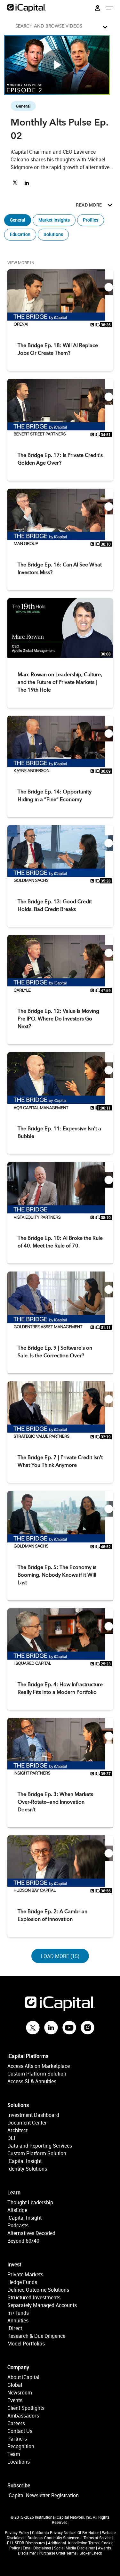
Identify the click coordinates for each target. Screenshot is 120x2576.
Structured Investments (34, 2297)
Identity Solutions (27, 2169)
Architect (17, 2130)
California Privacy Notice (53, 2532)
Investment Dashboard (33, 2115)
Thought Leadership (30, 2202)
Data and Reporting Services (40, 2146)
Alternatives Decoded (31, 2233)
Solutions (53, 234)
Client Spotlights (26, 2408)
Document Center (27, 2123)
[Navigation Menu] (109, 8)
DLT (12, 2138)
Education (20, 234)
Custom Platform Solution (37, 2074)
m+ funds (18, 2313)
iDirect (15, 2328)
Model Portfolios (26, 2344)
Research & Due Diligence (36, 2336)
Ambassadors (23, 2416)
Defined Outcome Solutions (38, 2290)
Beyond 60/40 (23, 2241)
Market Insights (54, 220)
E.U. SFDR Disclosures (26, 2543)
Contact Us (20, 2431)
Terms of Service (97, 2538)
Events (15, 2400)
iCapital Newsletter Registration (43, 2495)
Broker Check (91, 2553)
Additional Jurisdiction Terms (73, 2543)
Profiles (91, 220)
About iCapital (23, 2377)
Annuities (18, 2320)
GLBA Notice (88, 2532)
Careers (16, 2423)
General (18, 220)
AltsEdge (17, 2210)
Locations (19, 2462)
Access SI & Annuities (32, 2081)
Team (14, 2454)
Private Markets (25, 2274)
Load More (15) (61, 1956)
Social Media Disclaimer (75, 2548)
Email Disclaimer (37, 2548)
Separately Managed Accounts (42, 2305)
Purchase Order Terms (58, 2553)
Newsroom (20, 2393)
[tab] (60, 26)
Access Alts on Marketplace (39, 2066)
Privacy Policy (17, 2532)
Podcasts (18, 2225)
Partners (17, 2439)
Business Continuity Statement (54, 2538)
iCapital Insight (24, 2161)
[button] (62, 25)
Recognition (21, 2446)
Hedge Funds (22, 2282)
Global (15, 2385)
